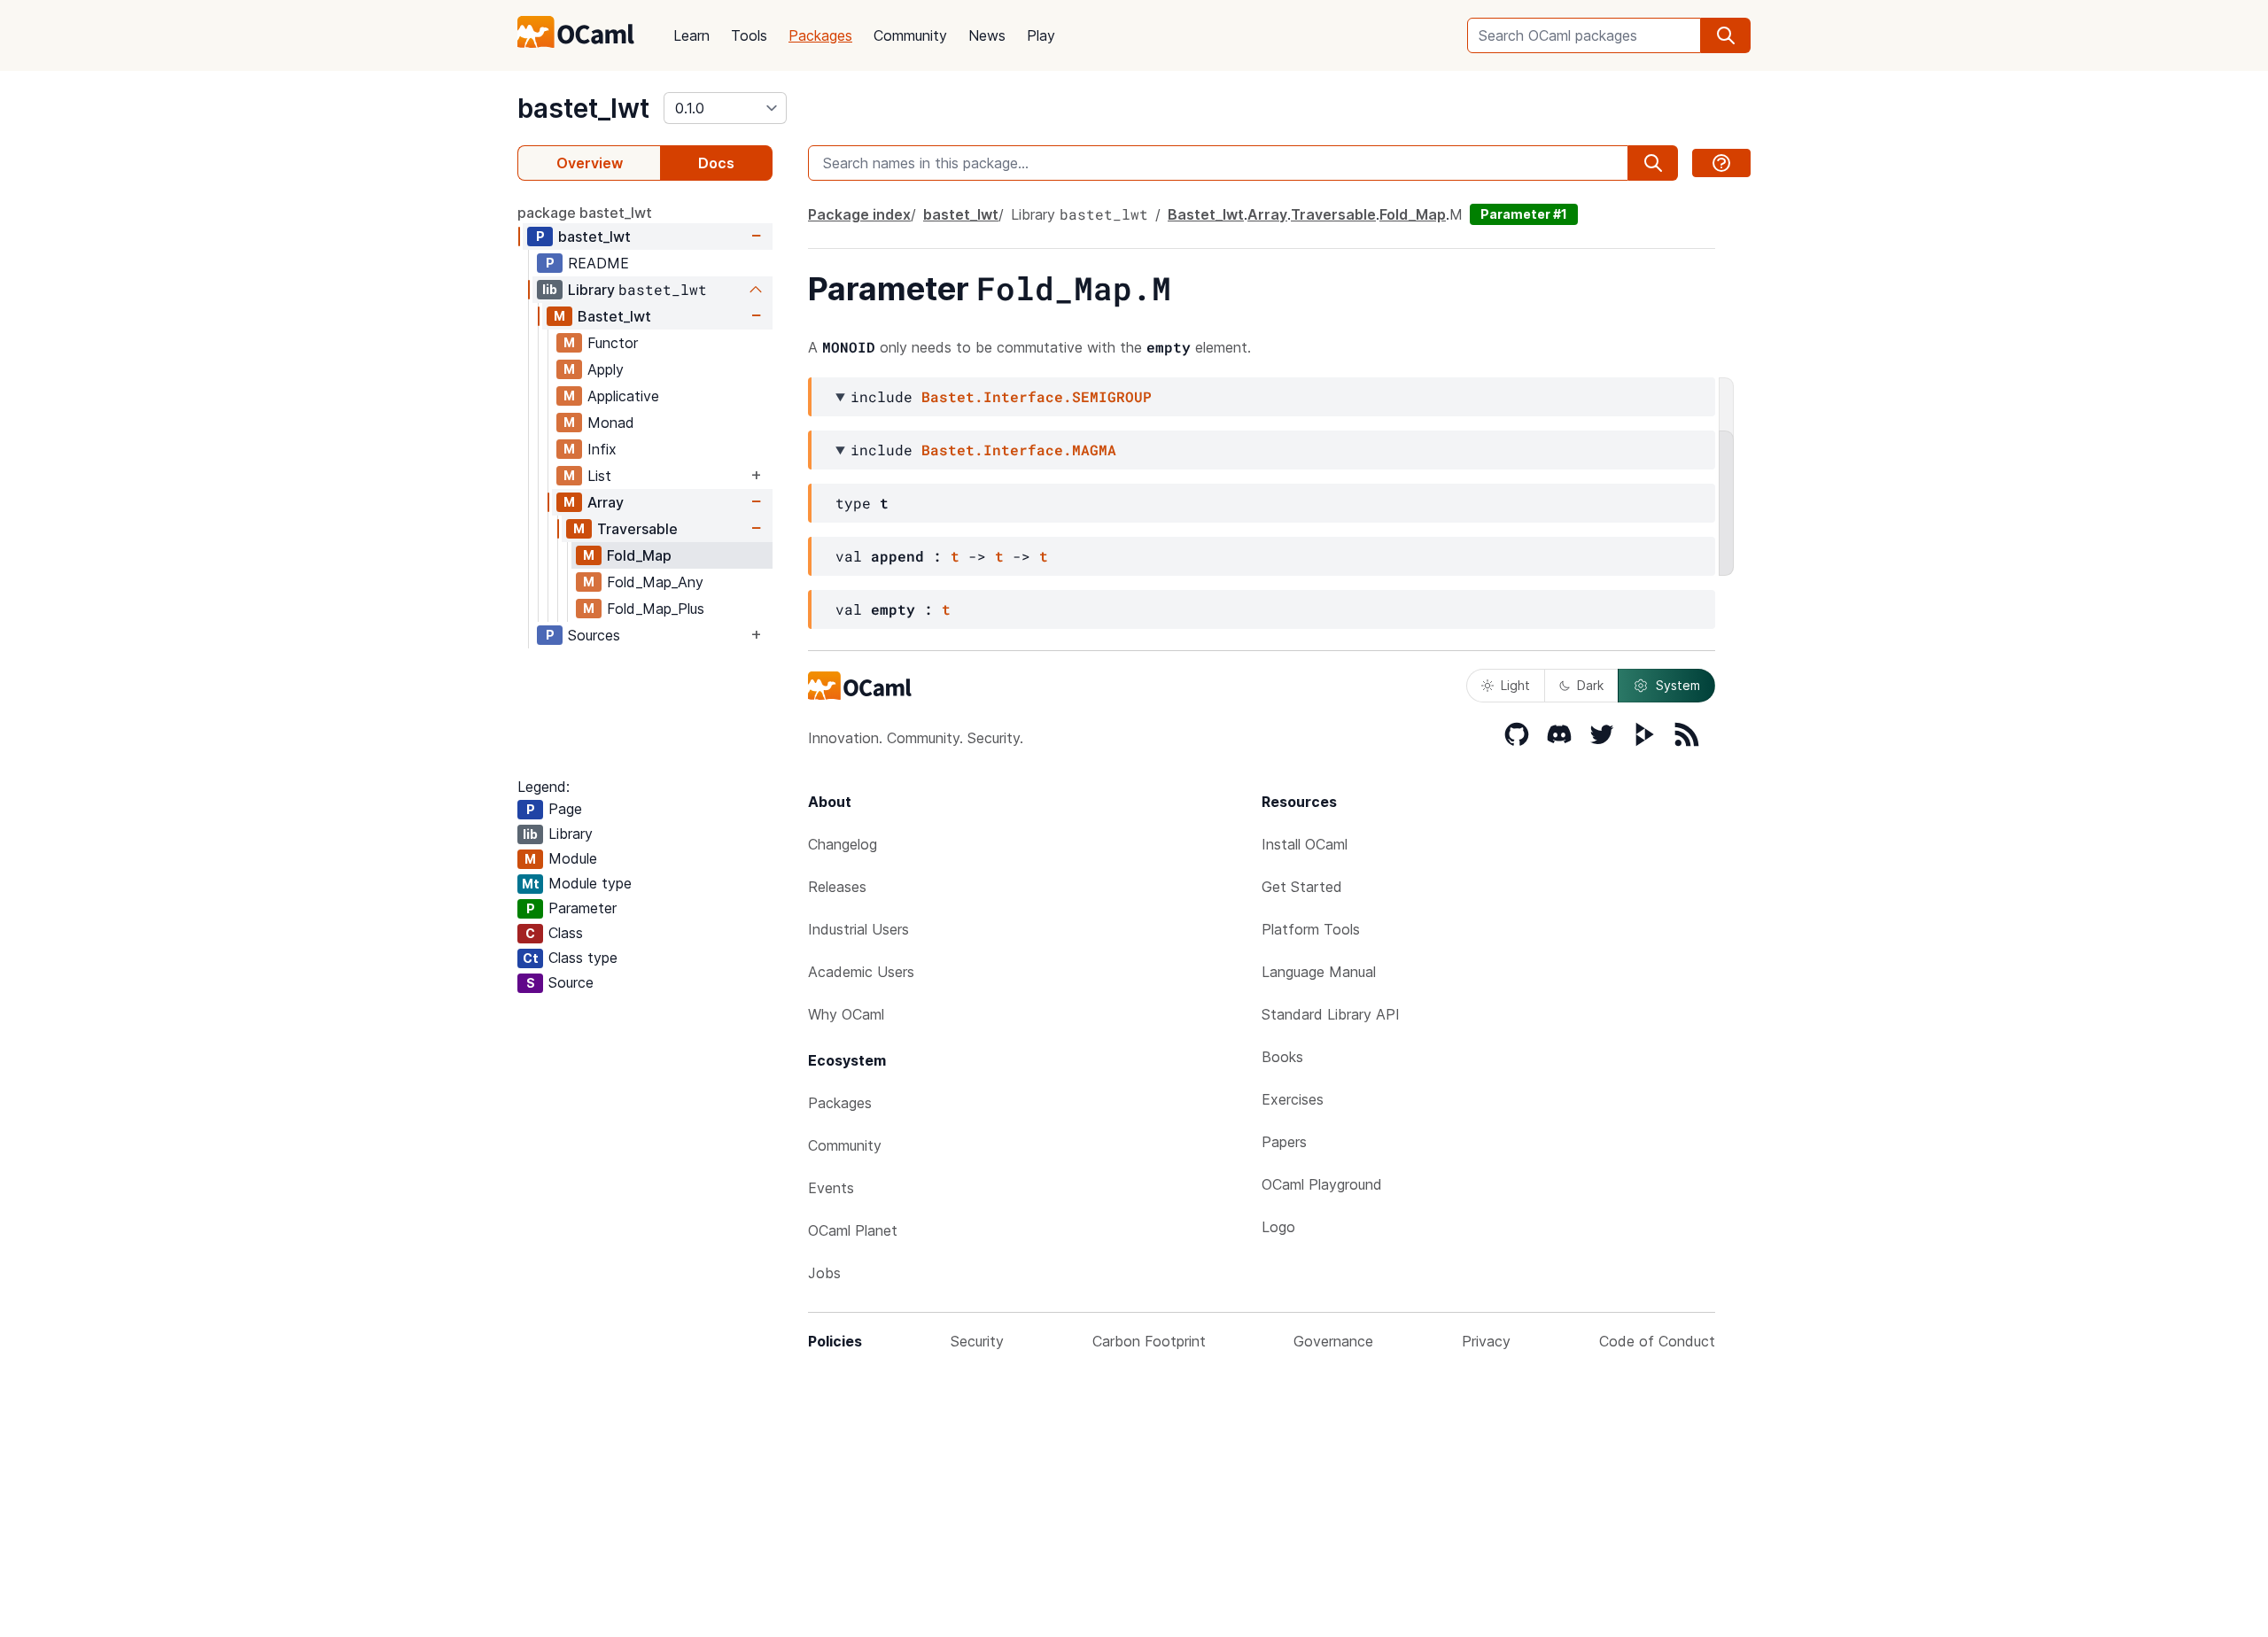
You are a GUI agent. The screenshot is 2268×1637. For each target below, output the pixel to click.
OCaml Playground (1322, 1184)
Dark (1590, 685)
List (599, 476)
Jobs (824, 1273)
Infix (602, 449)
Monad (611, 423)
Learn (691, 35)
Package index (859, 214)
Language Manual (1319, 972)
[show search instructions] (1721, 163)
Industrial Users (858, 929)
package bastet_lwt (585, 213)
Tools (749, 35)
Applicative (623, 396)
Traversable (637, 529)
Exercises (1293, 1099)
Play (1041, 35)
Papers (1284, 1142)
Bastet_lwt (614, 316)
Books (1282, 1057)
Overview (590, 163)
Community (910, 35)
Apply (606, 369)
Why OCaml (846, 1014)
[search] (1726, 35)
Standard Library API (1331, 1014)
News (987, 35)
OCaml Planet (853, 1230)
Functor (613, 343)
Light (1515, 685)
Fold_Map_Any (655, 582)
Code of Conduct (1657, 1341)
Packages (820, 35)
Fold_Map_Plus (656, 609)
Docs (716, 163)
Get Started (1302, 887)
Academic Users (861, 972)
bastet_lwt (583, 108)
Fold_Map (639, 555)
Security (977, 1341)
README (598, 263)
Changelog (843, 844)
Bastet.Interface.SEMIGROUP (1037, 396)
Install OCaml (1305, 844)
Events (831, 1188)
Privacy (1486, 1341)
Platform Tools (1311, 929)
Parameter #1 (1524, 214)
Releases (837, 887)
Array (606, 502)
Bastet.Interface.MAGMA (1019, 450)
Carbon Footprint (1149, 1341)
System (1678, 685)
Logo (1278, 1227)
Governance (1333, 1341)
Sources (594, 635)
